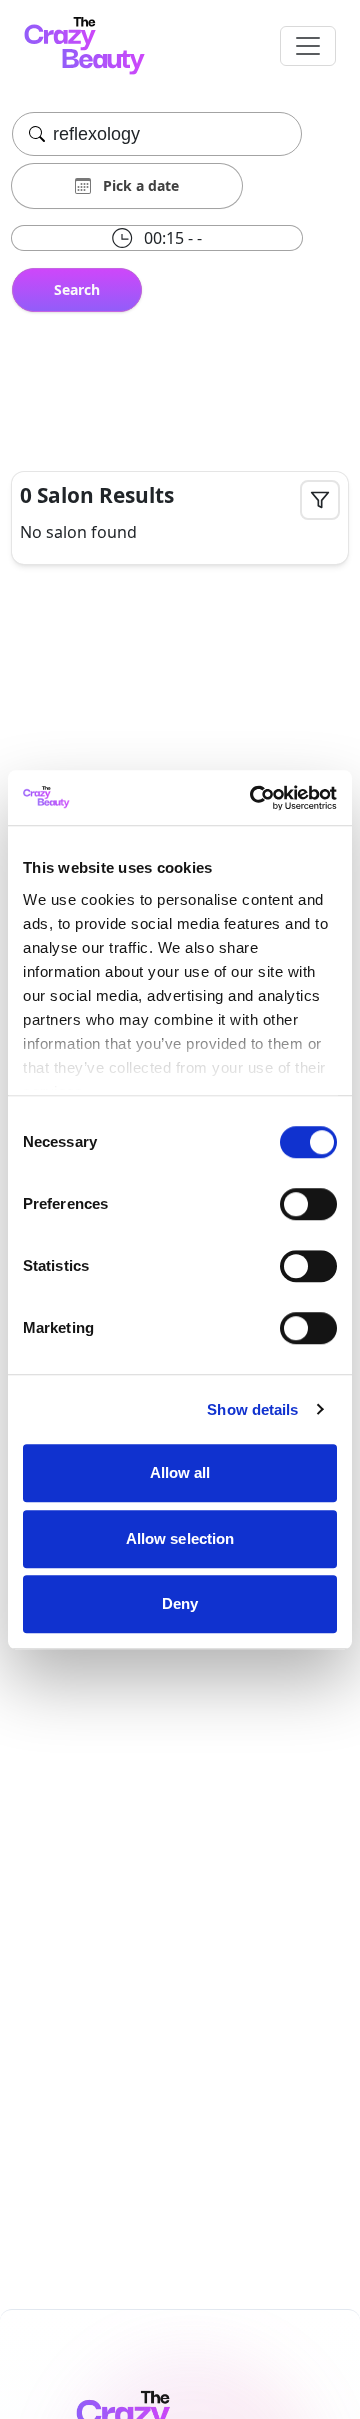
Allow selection (180, 1538)
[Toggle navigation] (308, 46)
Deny (180, 1603)
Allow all (180, 1472)
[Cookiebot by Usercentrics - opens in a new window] (254, 798)
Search (77, 289)
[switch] (308, 1204)
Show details (252, 1409)
